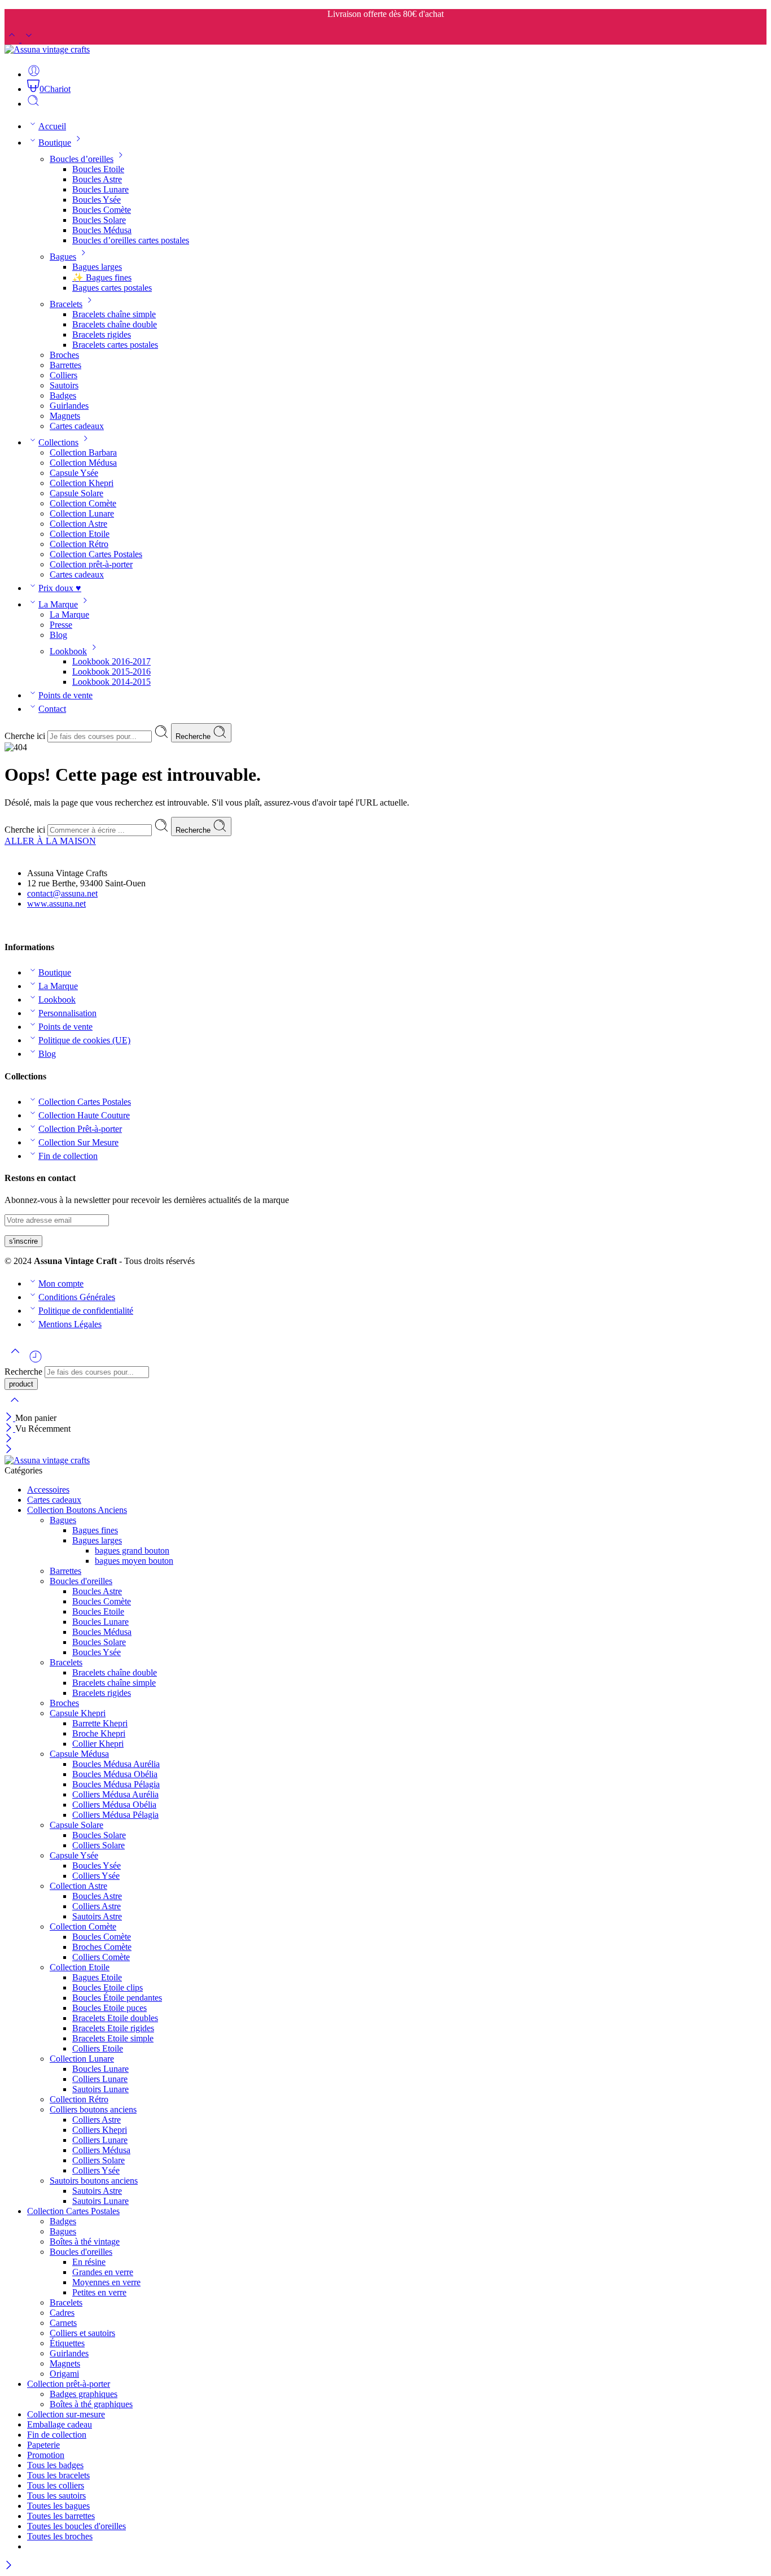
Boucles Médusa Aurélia (116, 1764)
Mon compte (61, 1283)
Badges (63, 395)
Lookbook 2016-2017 (111, 661)
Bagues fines (95, 1530)
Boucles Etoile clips (108, 1987)
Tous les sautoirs (56, 2496)
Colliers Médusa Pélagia (115, 1815)
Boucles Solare (99, 220)
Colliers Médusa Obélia (114, 1805)
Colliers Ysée (96, 1876)
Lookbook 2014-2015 (111, 682)
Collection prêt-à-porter (91, 564)
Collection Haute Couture (84, 1115)
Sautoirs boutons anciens (94, 2181)
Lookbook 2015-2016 (111, 672)
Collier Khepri (98, 1744)
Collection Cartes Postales (96, 554)
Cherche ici (26, 736)
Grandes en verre (103, 2272)
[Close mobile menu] (9, 1450)
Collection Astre (78, 524)
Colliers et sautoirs (82, 2333)
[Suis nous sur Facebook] (9, 925)
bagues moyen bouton (134, 1561)
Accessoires (48, 1490)
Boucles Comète (102, 210)
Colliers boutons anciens (93, 2109)
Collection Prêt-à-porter (80, 1129)
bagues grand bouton (132, 1551)
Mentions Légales (70, 1324)
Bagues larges (97, 267)
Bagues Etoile (97, 1977)
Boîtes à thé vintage (85, 2242)
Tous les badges (55, 2465)
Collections (58, 442)
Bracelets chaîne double (115, 324)
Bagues (63, 257)
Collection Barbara (83, 452)
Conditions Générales (77, 1297)
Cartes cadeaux (77, 426)
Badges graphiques (84, 2394)
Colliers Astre (97, 1906)
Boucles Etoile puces (109, 2008)
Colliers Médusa (101, 2150)
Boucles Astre (97, 179)
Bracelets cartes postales (115, 345)
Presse (61, 625)
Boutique (55, 143)
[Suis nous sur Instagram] (28, 925)
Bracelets (66, 304)
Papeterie (43, 2445)
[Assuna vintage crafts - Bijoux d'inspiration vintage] (47, 49)
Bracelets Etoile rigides (113, 2028)
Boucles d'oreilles (81, 1581)
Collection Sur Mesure (78, 1142)
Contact (52, 709)
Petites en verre (99, 2292)
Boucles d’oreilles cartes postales (131, 240)
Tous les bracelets (58, 2475)
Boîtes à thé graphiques (91, 2404)
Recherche (194, 736)
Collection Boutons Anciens (77, 1510)
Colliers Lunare (100, 2079)
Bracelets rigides (102, 334)
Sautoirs (64, 385)
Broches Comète (102, 1947)
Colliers (63, 375)
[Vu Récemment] (36, 1361)
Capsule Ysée (74, 473)
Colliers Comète (101, 1957)
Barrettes (65, 365)
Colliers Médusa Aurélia (115, 1794)
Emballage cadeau (60, 2424)
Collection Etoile (80, 534)
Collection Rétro (79, 544)
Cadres (62, 2313)
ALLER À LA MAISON (50, 841)
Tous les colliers (56, 2485)
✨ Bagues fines (102, 277)
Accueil (52, 126)
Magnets (65, 416)
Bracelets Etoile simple (113, 2038)
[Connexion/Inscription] (34, 74)
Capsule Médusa (79, 1754)
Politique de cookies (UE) (84, 1040)
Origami (64, 2374)
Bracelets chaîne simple (114, 314)
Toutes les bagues (58, 2506)
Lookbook (68, 651)
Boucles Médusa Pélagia (116, 1784)
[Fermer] (10, 1418)
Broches (64, 355)
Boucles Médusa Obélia (115, 1774)
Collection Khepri (82, 483)
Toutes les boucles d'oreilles (76, 2526)
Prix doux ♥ (60, 588)
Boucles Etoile (98, 169)
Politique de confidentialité (86, 1311)
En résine (89, 2262)
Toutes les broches (60, 2536)
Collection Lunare (82, 513)
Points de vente (65, 695)
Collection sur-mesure (66, 2414)
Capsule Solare (76, 493)
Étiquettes (67, 2343)
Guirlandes (69, 406)
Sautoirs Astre (97, 1916)
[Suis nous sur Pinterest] (18, 925)
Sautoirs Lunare (100, 2089)
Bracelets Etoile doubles (115, 2018)
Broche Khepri (99, 1733)
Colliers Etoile (98, 2048)
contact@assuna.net (62, 893)
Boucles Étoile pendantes (117, 1998)
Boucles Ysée (97, 200)
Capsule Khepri (78, 1713)
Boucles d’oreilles (82, 159)
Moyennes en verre (106, 2282)
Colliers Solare (98, 1845)
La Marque (58, 604)
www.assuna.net (56, 904)
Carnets (63, 2323)
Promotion (46, 2455)
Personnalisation (67, 1013)
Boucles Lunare (100, 189)
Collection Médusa (83, 463)
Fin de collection (68, 1156)
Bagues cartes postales (112, 288)
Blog (58, 635)
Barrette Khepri (100, 1723)
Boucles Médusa (102, 230)
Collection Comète (83, 503)
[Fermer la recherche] (15, 1407)
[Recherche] (33, 104)
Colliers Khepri (100, 2130)
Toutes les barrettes (61, 2516)
